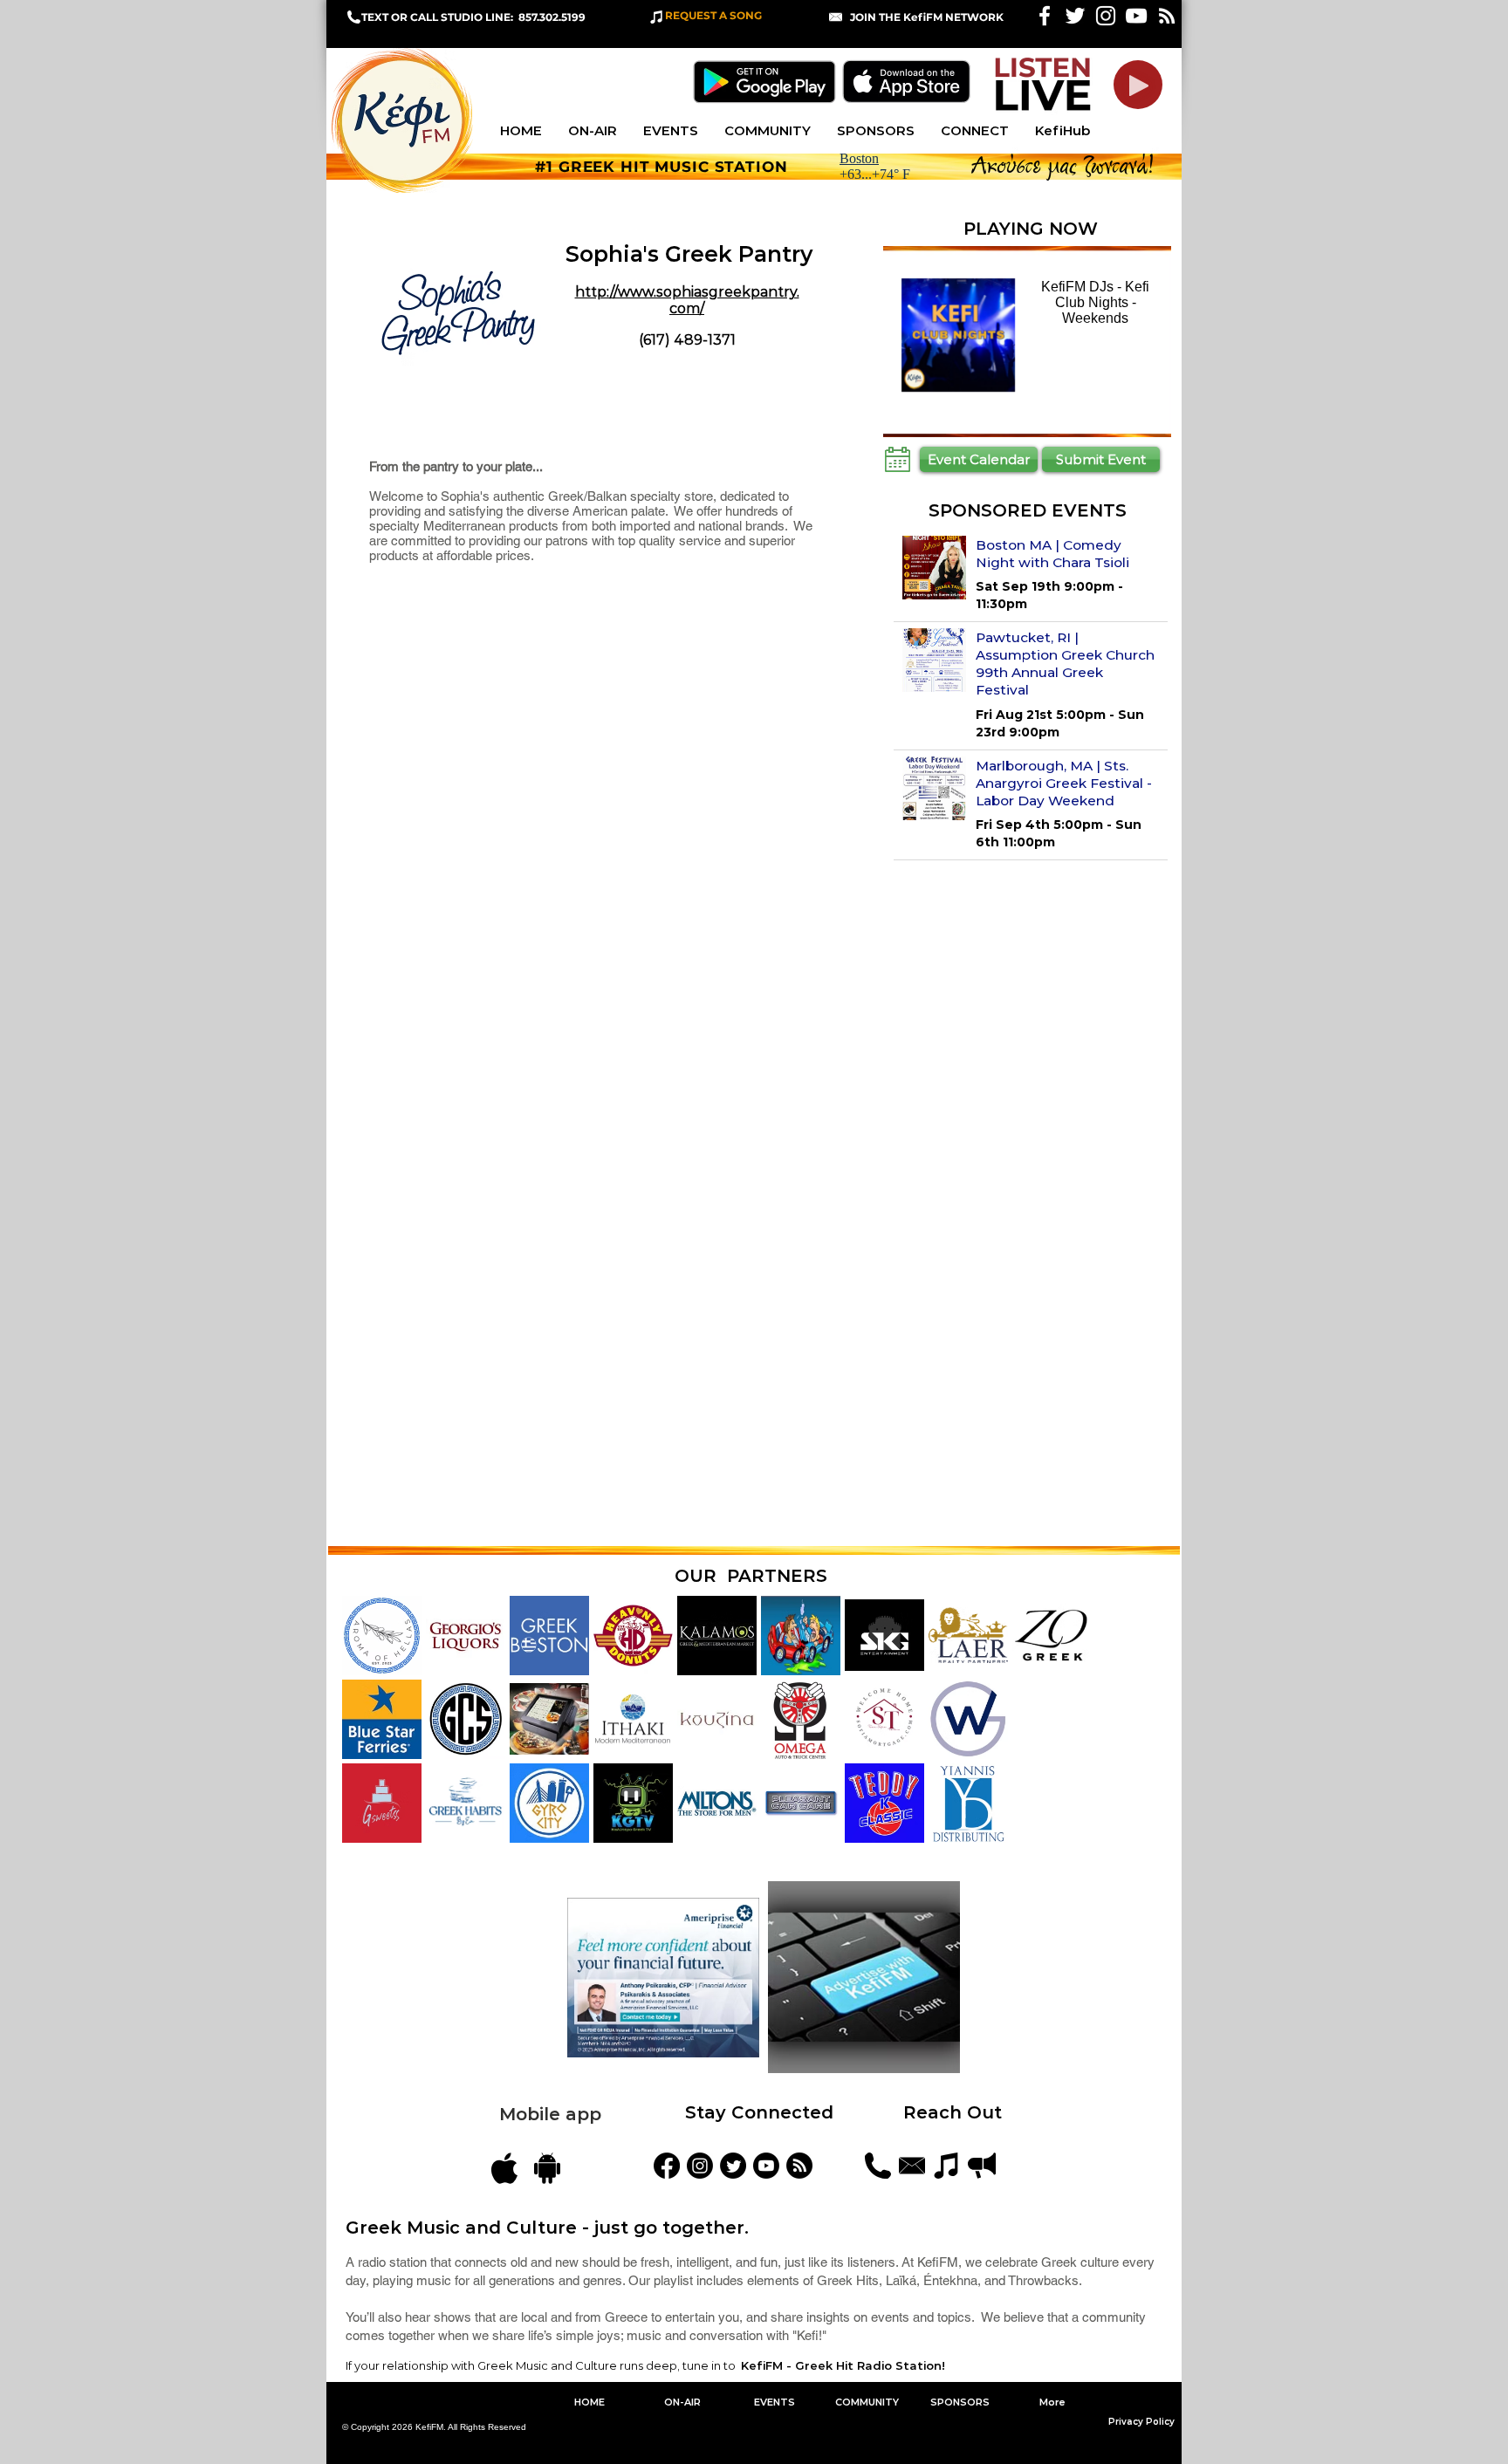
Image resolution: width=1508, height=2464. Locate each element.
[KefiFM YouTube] (1136, 16)
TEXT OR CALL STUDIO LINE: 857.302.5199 (473, 17)
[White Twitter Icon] (1075, 16)
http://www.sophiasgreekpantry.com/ (687, 300)
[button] (927, 17)
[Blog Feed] (799, 2166)
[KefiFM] (667, 2166)
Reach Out (955, 2112)
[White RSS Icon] (1167, 16)
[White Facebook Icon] (1045, 16)
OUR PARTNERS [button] (751, 1576)
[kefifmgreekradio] (700, 2166)
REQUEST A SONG (713, 15)
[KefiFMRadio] (733, 2166)
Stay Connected (759, 2112)
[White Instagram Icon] (1106, 16)
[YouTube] (766, 2166)
